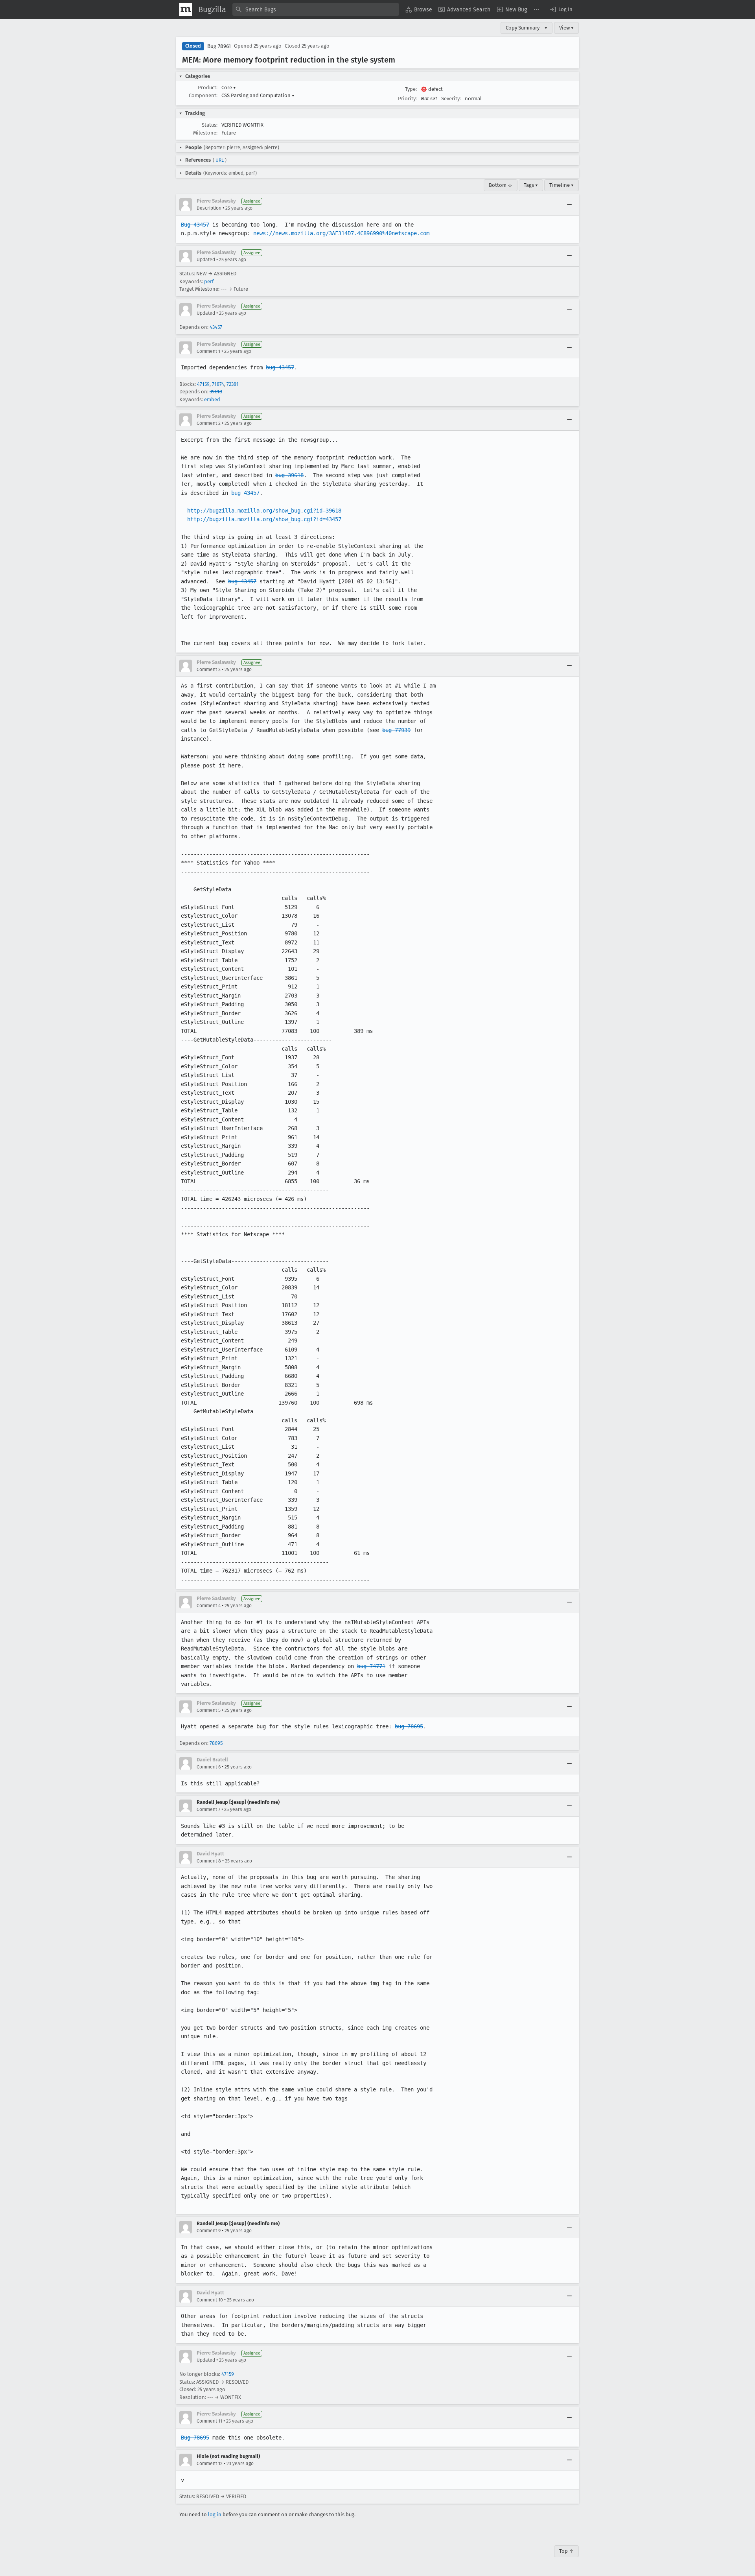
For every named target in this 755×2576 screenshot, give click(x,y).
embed (212, 399)
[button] (561, 9)
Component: (203, 95)
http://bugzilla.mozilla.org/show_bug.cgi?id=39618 (264, 511)
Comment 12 (210, 2464)
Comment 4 (209, 1606)
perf (209, 281)
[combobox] (316, 9)
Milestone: (205, 133)
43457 (216, 327)
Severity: (451, 99)
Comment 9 (209, 2231)
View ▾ (566, 28)
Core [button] (229, 88)
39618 (216, 392)
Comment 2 (209, 423)
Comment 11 (209, 2421)
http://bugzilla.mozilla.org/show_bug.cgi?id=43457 (264, 519)
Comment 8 (209, 1861)
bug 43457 (280, 367)
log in (215, 2514)
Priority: (407, 99)
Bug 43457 (195, 225)
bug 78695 (409, 1726)
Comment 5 (209, 1710)
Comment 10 (210, 2300)
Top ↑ (566, 2551)
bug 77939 (396, 730)
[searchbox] (316, 9)
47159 (203, 384)
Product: (208, 88)
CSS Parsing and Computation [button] (258, 95)
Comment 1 (208, 351)
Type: (411, 89)
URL (220, 160)
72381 (233, 384)
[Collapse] (569, 205)
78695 (216, 1743)
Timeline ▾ (562, 185)
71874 (218, 384)
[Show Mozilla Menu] (186, 9)
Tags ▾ (531, 185)
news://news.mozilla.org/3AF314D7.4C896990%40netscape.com (341, 233)
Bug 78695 (195, 2438)
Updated (206, 260)
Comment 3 (209, 669)
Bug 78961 (219, 46)
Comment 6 (209, 1767)
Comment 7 (208, 1809)
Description (209, 208)
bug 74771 (371, 1666)
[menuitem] (419, 9)
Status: (210, 125)
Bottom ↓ (501, 185)
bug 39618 (289, 475)
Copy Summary (523, 28)
